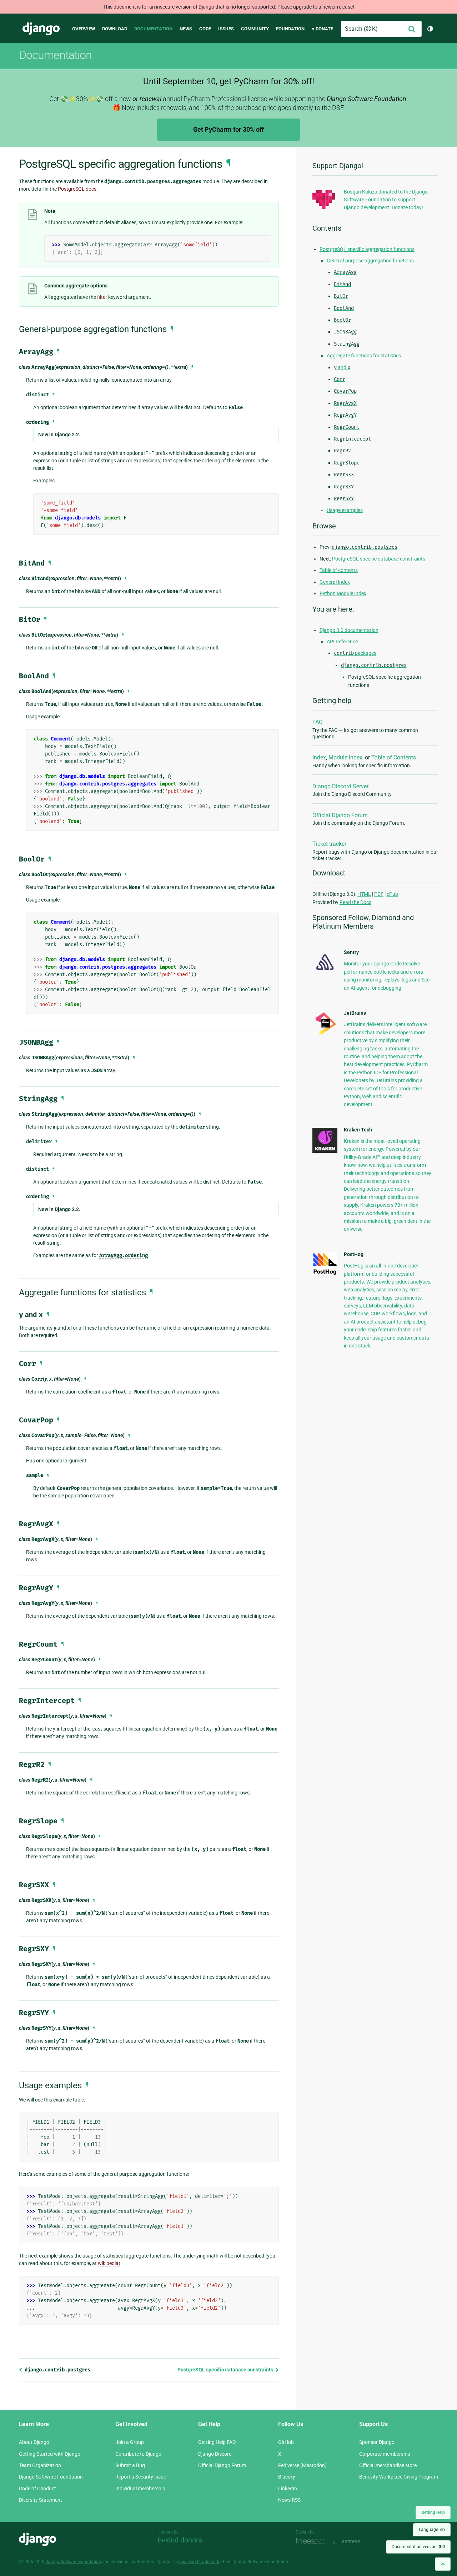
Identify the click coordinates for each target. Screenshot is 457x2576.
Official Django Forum (340, 815)
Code (205, 29)
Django (41, 29)
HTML (364, 894)
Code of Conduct (37, 2489)
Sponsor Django (377, 2442)
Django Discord (215, 2454)
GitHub (286, 2442)
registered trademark (199, 2562)
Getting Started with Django (50, 2454)
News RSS (289, 2500)
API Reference (342, 642)
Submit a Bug (130, 2465)
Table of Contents (394, 757)
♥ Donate (322, 29)
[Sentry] (325, 972)
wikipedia (108, 2263)
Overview (84, 29)
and (342, 367)
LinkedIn (288, 2489)
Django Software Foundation (51, 2477)
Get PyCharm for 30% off (228, 129)
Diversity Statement (41, 2500)
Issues (226, 29)
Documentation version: (418, 2547)
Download (115, 29)
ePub (392, 894)
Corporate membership (385, 2454)
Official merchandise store (388, 2465)
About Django (34, 2442)
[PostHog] (325, 1274)
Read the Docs (355, 902)
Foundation (290, 29)
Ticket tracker (329, 844)
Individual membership (140, 2489)
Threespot (312, 2542)
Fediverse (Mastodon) (302, 2465)
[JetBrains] (325, 1034)
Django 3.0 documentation (349, 630)
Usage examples (345, 510)
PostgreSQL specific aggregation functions (367, 249)
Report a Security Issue (141, 2477)
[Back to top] (443, 2564)
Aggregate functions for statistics (364, 356)
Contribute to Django (138, 2454)
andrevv (359, 2542)
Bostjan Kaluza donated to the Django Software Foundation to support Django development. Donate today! (386, 200)
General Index (335, 582)
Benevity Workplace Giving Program (399, 2477)
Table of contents (339, 570)
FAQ (318, 722)
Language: (432, 2530)
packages (355, 653)
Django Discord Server (340, 786)
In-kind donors (180, 2540)
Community (255, 29)
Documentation (153, 29)
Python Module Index (343, 593)
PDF (379, 894)
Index (319, 757)
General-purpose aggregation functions (370, 261)
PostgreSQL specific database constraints (226, 2370)
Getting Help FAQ (217, 2442)
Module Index (345, 757)
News (186, 29)
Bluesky (287, 2477)
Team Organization (40, 2465)
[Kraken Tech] (325, 1151)
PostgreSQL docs (77, 189)
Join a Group (130, 2442)
